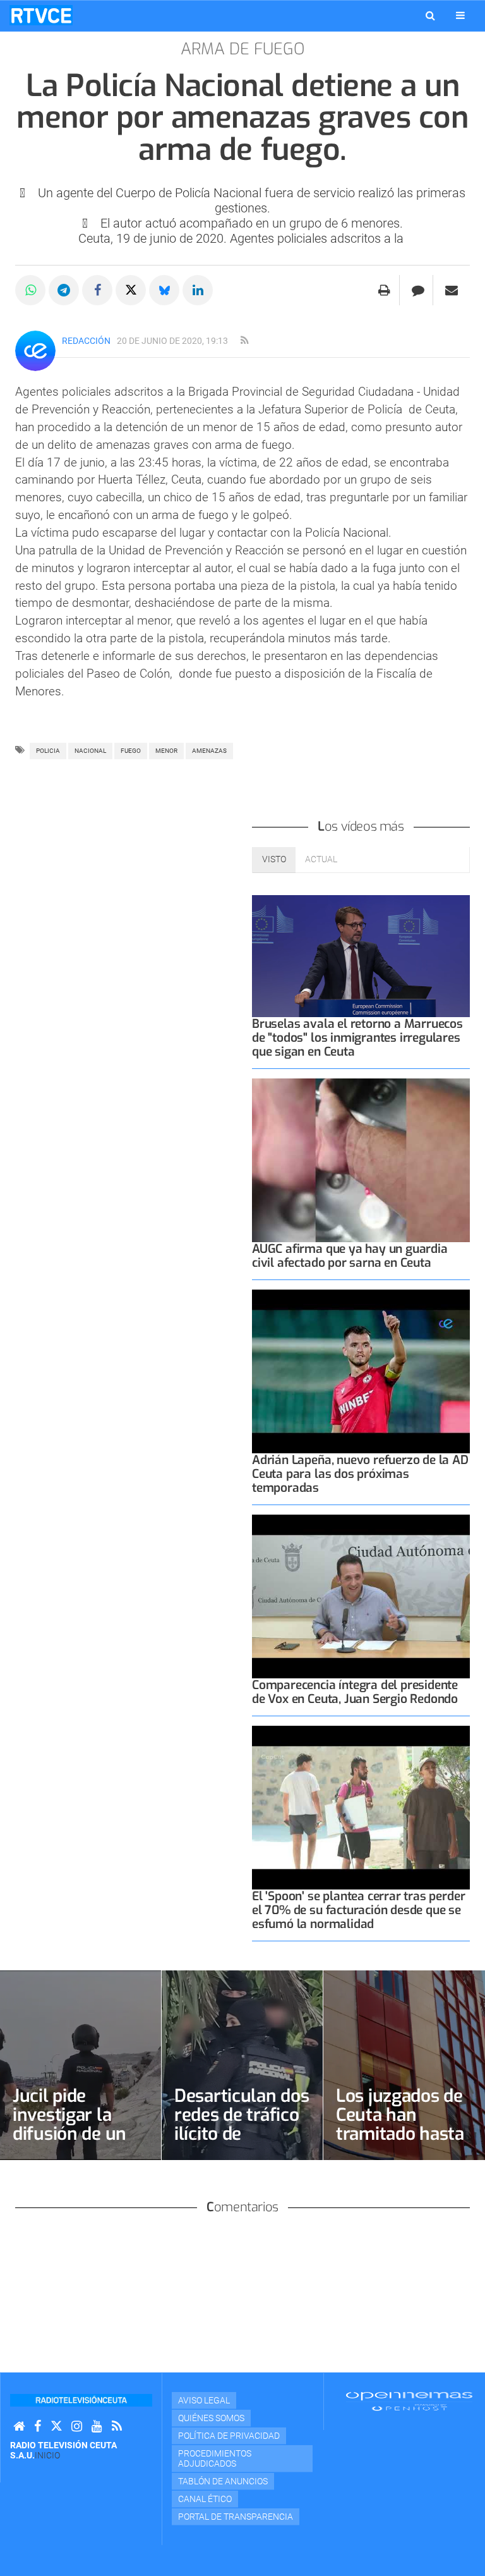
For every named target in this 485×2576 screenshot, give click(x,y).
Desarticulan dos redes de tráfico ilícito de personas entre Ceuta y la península (242, 2143)
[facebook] (38, 2426)
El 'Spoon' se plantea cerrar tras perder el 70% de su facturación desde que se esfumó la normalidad (358, 1910)
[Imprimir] (384, 290)
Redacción (86, 341)
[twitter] (56, 2426)
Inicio (47, 2455)
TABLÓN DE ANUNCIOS (223, 2481)
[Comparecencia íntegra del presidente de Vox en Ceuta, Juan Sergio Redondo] (361, 1596)
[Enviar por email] (452, 290)
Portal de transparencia (236, 2517)
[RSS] (117, 2426)
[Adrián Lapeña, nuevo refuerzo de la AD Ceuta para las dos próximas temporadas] (361, 1371)
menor (166, 751)
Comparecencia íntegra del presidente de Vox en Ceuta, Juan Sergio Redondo (355, 1692)
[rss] (244, 341)
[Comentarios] (418, 290)
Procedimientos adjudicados (215, 2458)
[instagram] (77, 2426)
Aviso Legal (204, 2400)
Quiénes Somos (211, 2418)
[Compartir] (30, 290)
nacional (90, 751)
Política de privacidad (229, 2436)
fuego (131, 751)
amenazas (209, 751)
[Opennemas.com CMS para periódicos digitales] (409, 2401)
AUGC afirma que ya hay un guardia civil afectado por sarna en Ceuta (350, 1256)
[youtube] (97, 2426)
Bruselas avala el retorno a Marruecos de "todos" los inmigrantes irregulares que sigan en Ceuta (357, 1038)
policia (48, 751)
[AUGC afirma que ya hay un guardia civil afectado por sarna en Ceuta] (361, 1160)
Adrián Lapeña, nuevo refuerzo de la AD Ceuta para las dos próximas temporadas (360, 1474)
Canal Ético (205, 2499)
